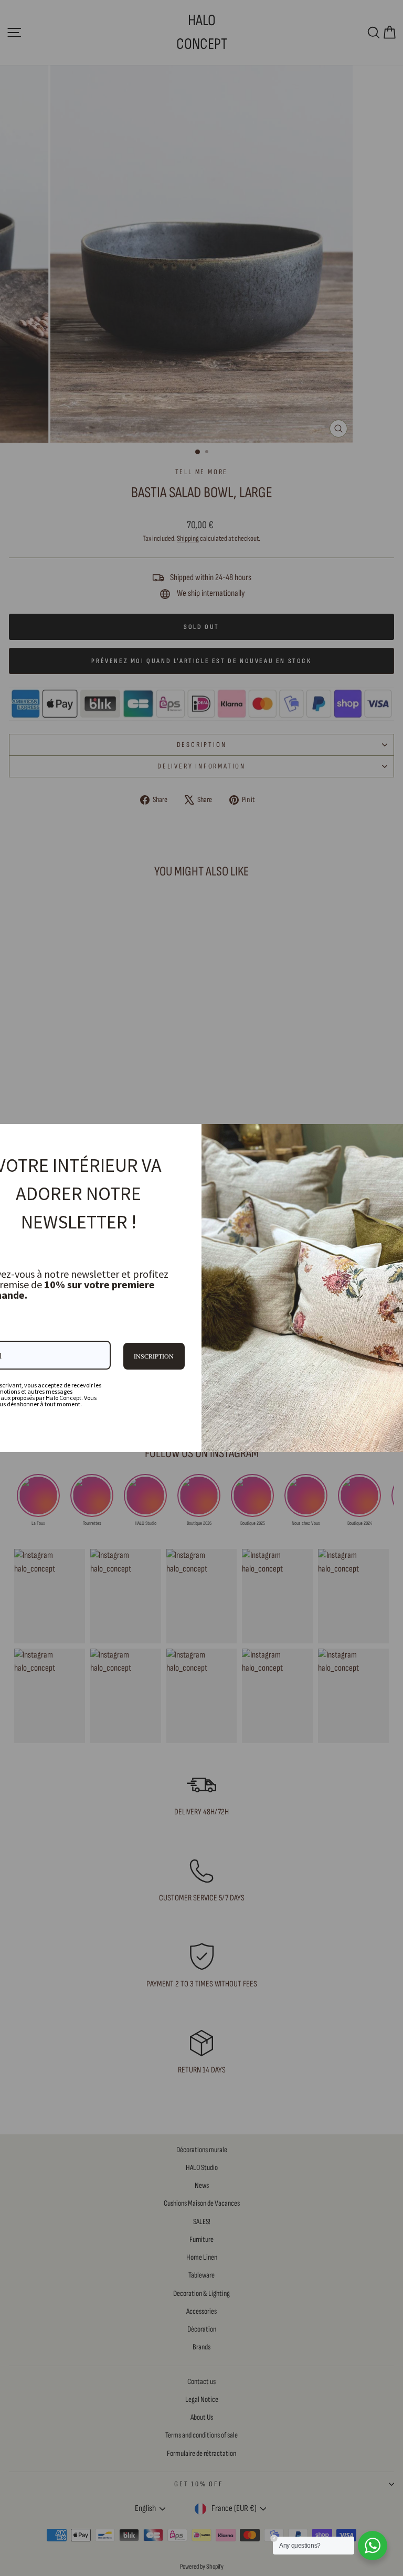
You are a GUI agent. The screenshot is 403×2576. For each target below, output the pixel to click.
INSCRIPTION (154, 1356)
